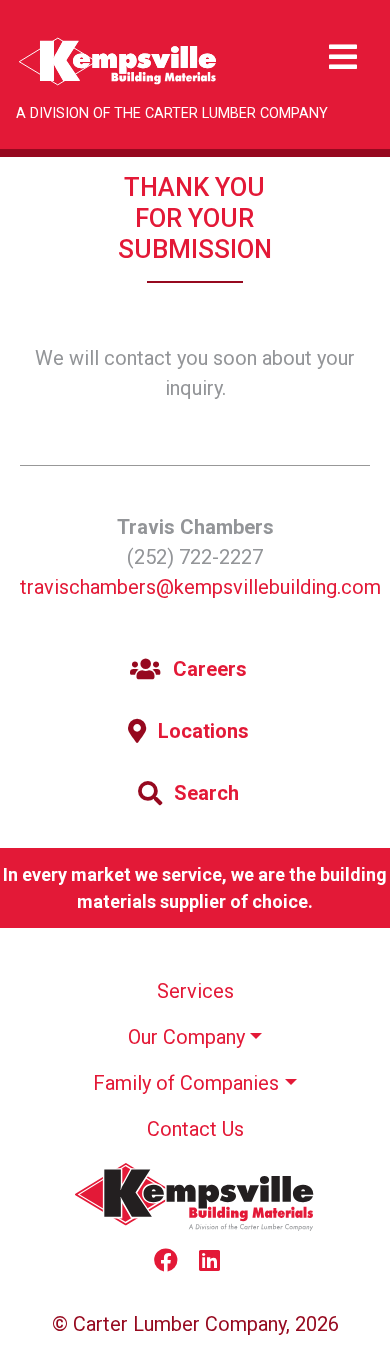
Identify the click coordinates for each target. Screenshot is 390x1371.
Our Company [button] (186, 1037)
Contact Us (195, 1129)
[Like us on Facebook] (174, 1262)
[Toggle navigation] (343, 57)
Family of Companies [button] (186, 1083)
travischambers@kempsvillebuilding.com (200, 587)
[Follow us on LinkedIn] (217, 1262)
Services (195, 991)
